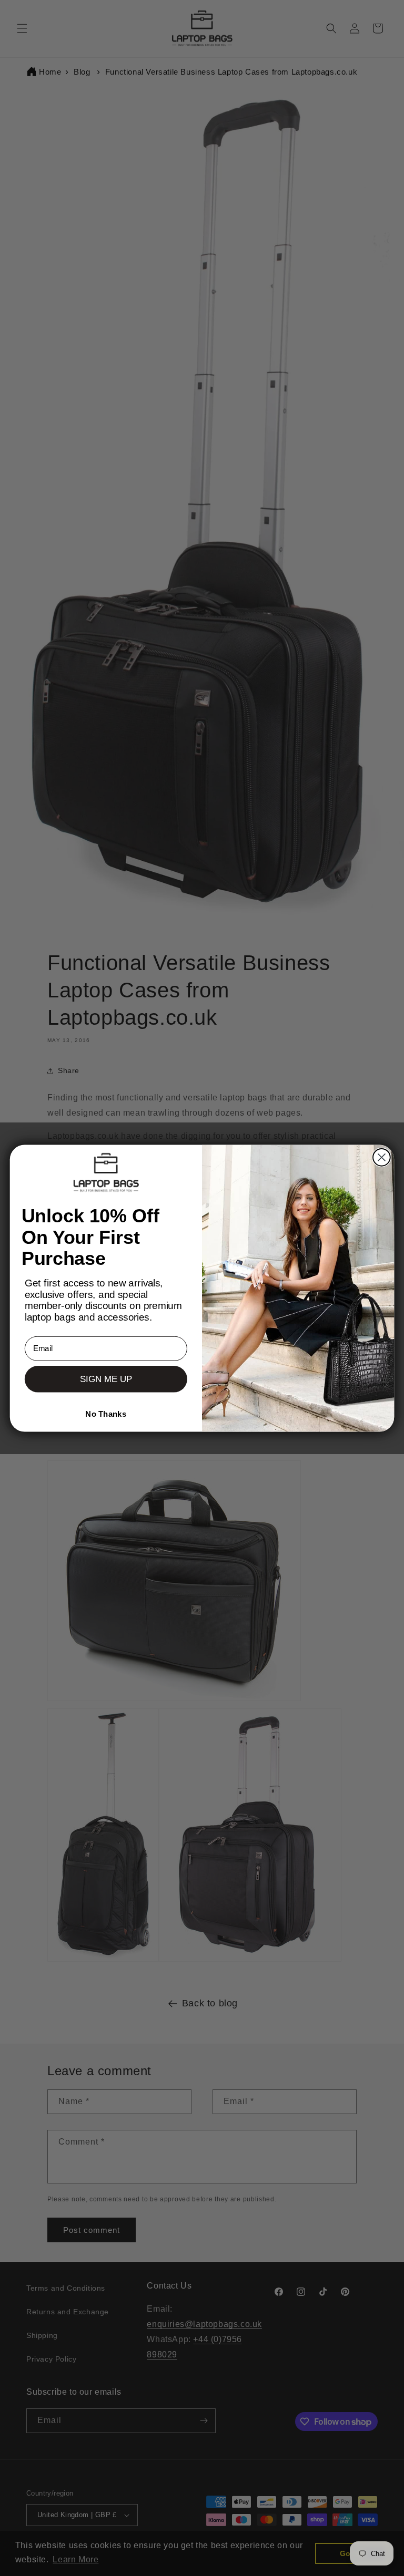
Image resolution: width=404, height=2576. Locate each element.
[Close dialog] (382, 1157)
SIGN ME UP (106, 1379)
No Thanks (106, 1414)
